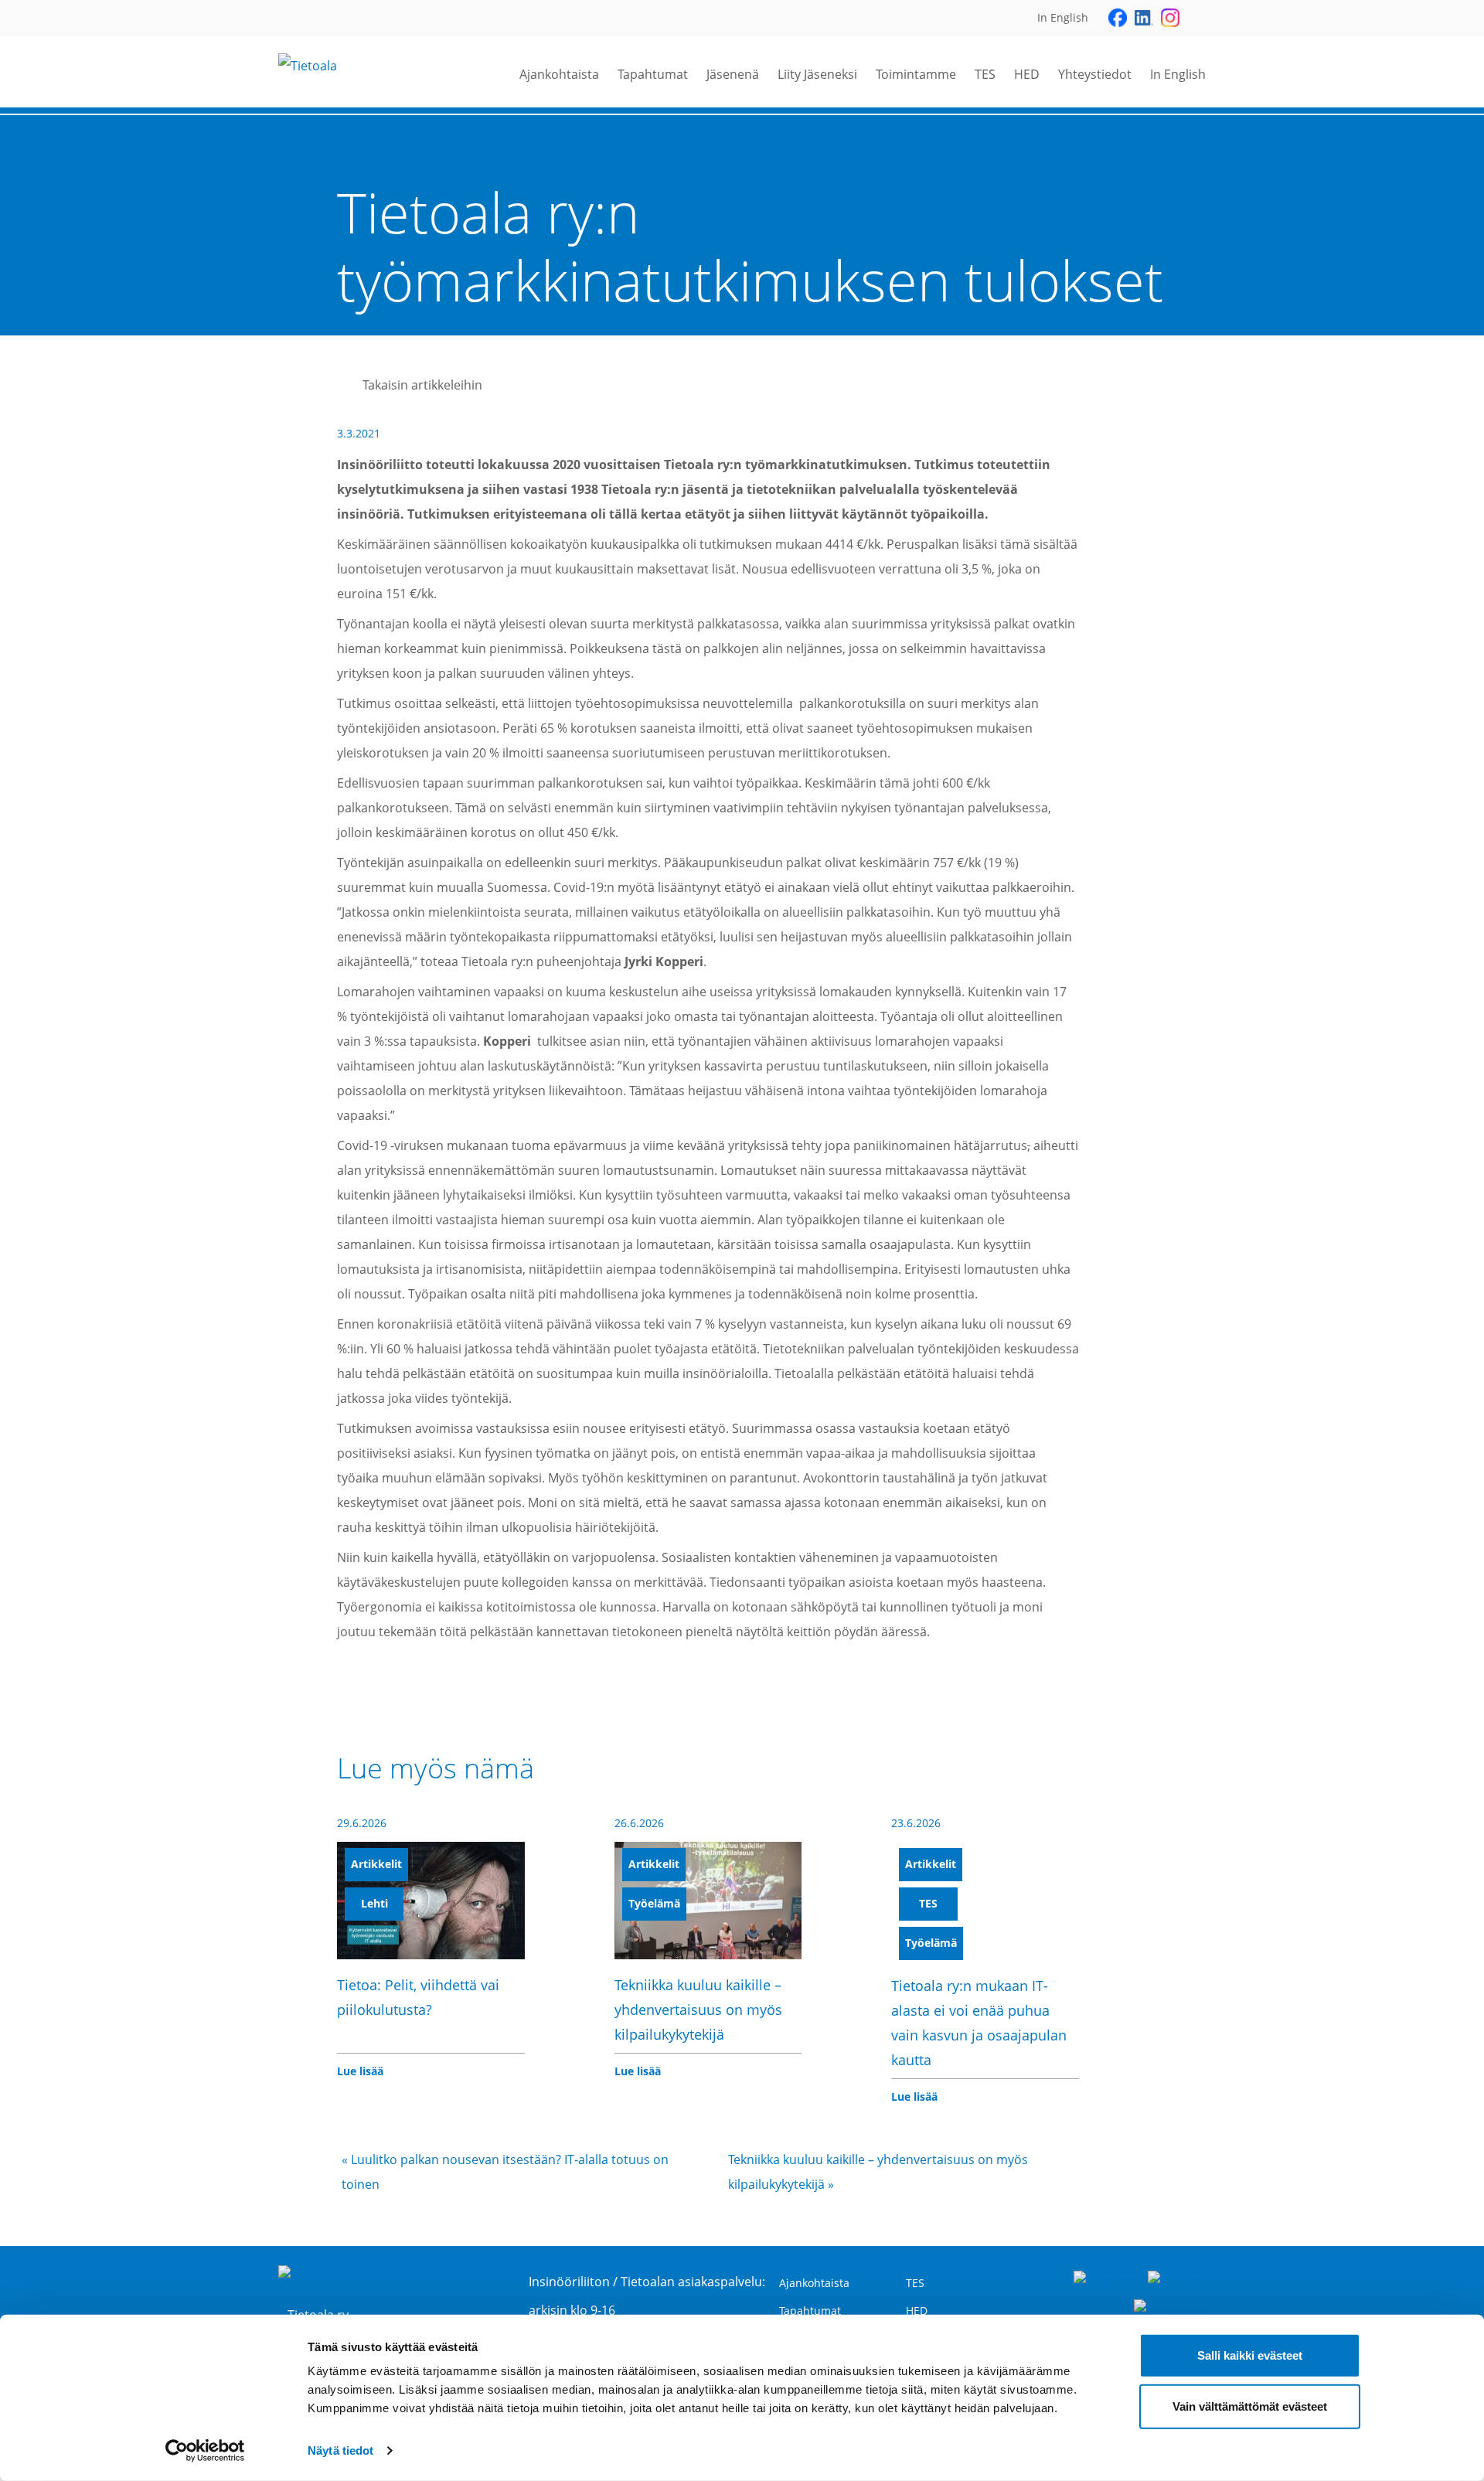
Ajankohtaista (559, 74)
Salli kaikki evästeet (1250, 2355)
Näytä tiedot (340, 2450)
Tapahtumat (653, 74)
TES (985, 74)
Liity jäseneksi (817, 74)
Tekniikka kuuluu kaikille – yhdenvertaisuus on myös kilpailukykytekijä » (878, 2172)
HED (1027, 74)
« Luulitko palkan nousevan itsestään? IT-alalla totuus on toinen (505, 2172)
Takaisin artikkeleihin (422, 385)
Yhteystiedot (1095, 74)
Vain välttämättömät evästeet (1250, 2406)
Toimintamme (916, 74)
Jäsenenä (733, 74)
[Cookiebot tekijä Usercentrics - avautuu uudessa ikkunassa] (205, 2451)
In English (1178, 74)
